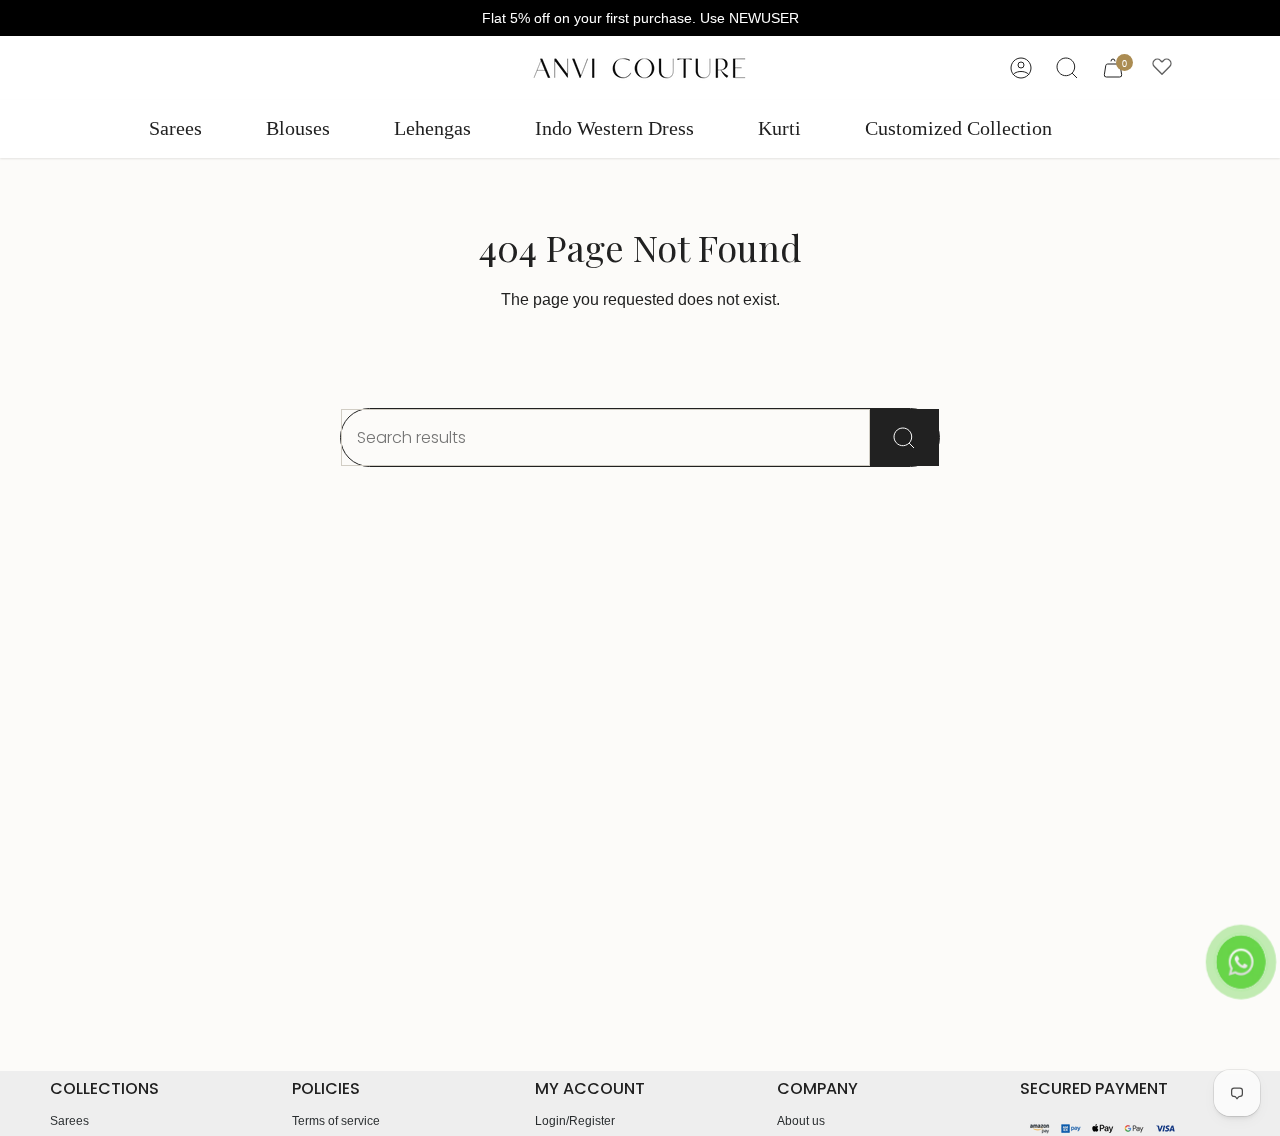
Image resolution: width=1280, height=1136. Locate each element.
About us (801, 1121)
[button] (175, 129)
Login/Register (575, 1121)
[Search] (904, 437)
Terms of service (336, 1121)
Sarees (69, 1121)
